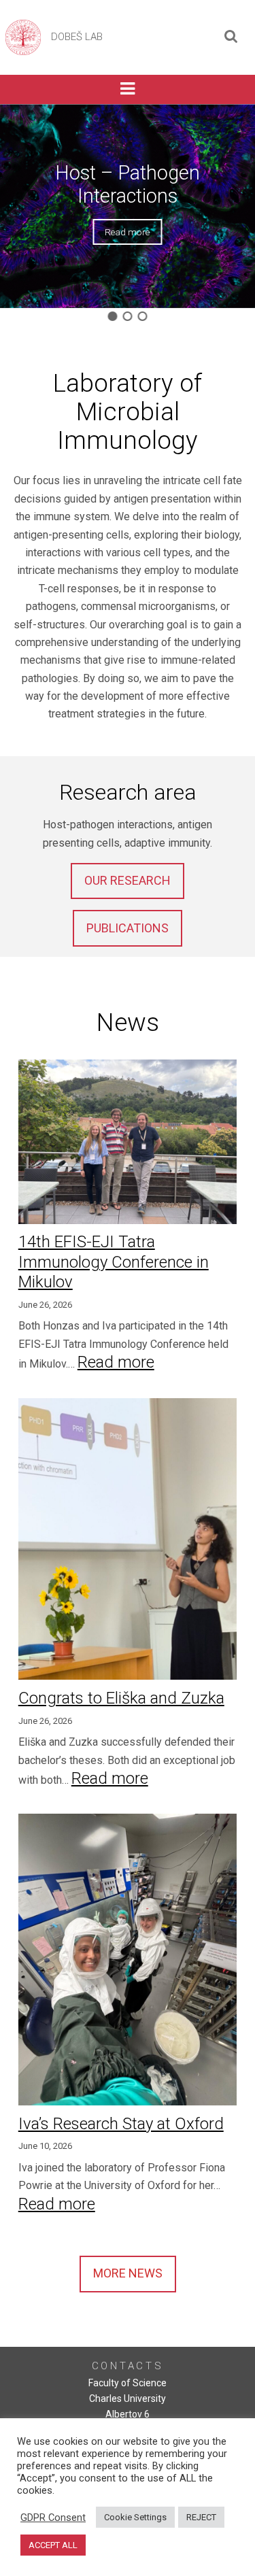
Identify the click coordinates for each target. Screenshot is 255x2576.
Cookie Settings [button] (135, 2517)
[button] (112, 316)
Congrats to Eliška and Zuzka (121, 1698)
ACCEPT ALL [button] (53, 2545)
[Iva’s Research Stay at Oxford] (128, 1962)
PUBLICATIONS (128, 928)
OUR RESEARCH (128, 880)
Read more (116, 1362)
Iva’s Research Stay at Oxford (121, 2124)
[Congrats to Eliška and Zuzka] (128, 1541)
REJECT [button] (201, 2517)
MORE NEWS (128, 2273)
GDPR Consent (53, 2518)
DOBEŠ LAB (77, 37)
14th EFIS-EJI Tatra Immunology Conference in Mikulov (114, 1262)
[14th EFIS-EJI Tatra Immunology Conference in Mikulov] (128, 1144)
